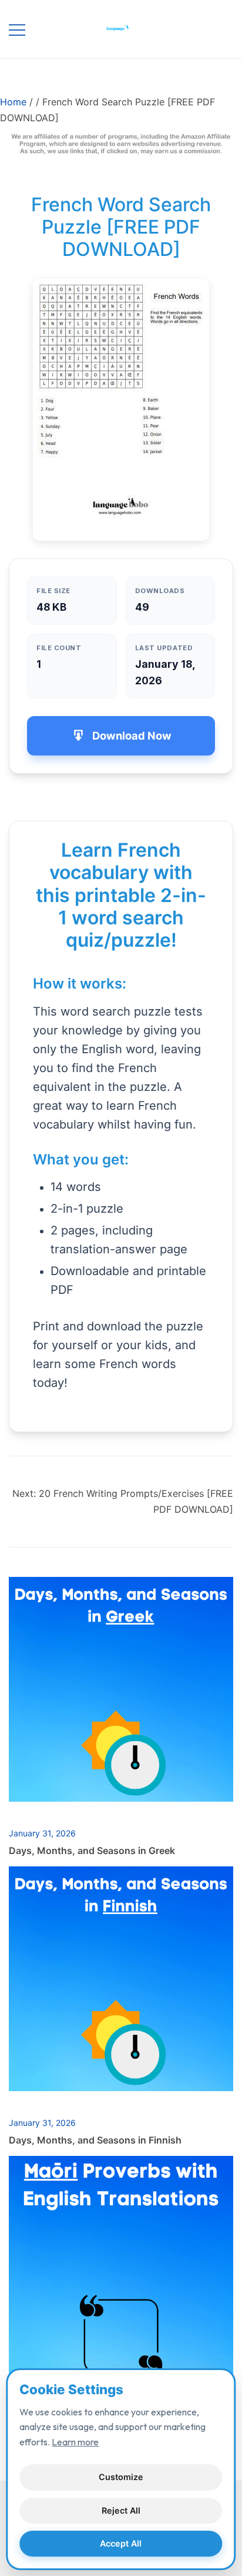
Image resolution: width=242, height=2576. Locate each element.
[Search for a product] (211, 29)
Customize (121, 2477)
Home (13, 102)
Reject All (121, 2510)
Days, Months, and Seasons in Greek (92, 1851)
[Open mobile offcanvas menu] (17, 29)
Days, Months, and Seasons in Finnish (95, 2140)
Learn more (75, 2442)
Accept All (121, 2543)
